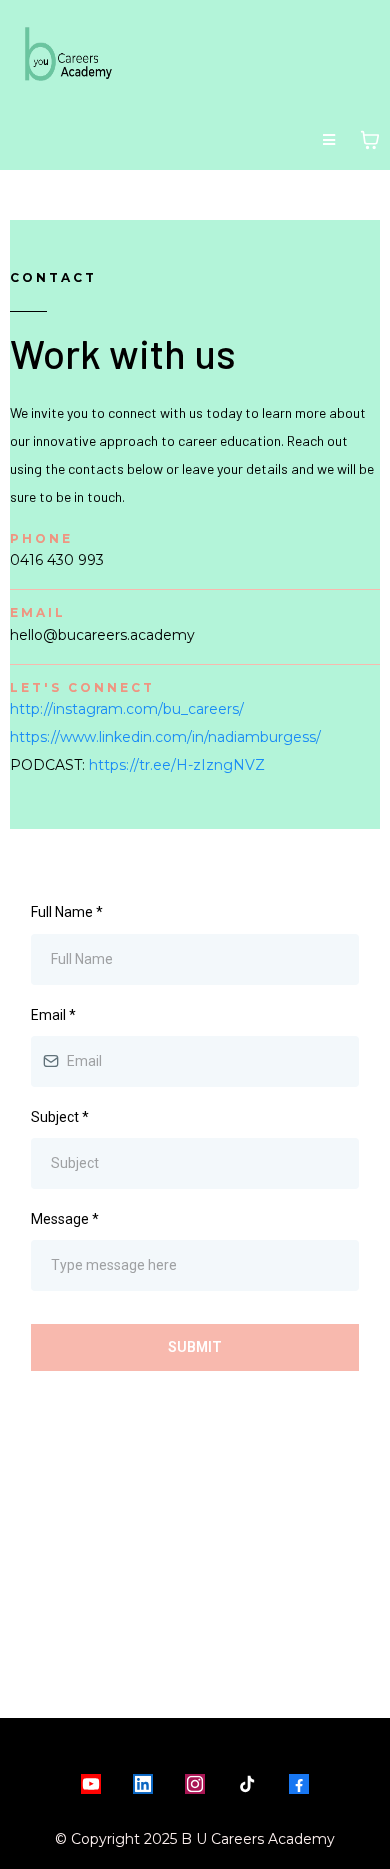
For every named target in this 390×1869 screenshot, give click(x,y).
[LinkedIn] (143, 1784)
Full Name (67, 912)
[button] (329, 140)
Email (53, 1015)
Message (65, 1219)
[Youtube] (91, 1784)
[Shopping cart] (370, 140)
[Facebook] (299, 1784)
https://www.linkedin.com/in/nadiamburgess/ (165, 737)
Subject (60, 1117)
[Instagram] (195, 1784)
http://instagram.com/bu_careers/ (127, 709)
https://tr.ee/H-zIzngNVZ (177, 765)
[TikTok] (247, 1784)
